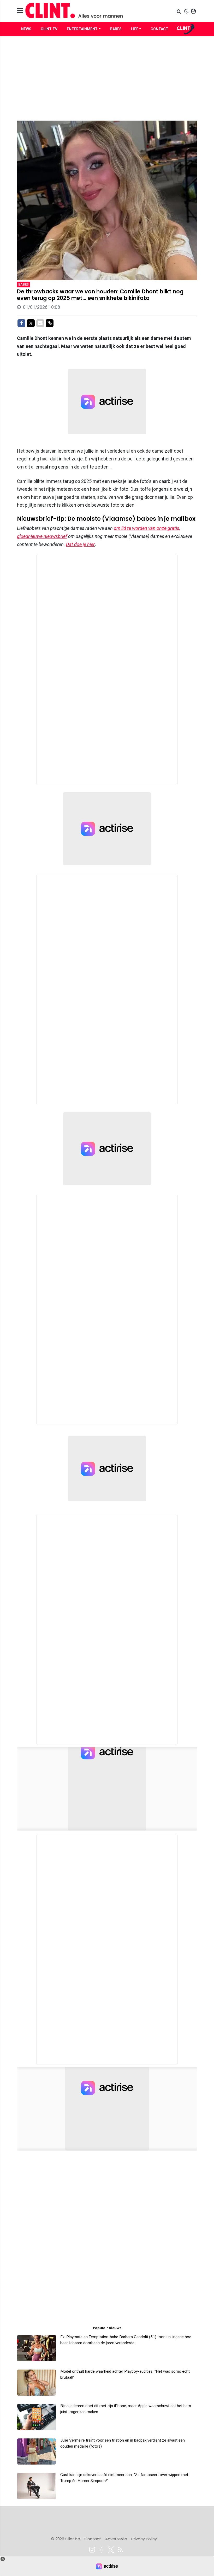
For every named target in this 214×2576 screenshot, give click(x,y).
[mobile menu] (20, 11)
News (26, 29)
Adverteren (116, 2539)
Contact (159, 29)
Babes (116, 29)
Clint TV (49, 29)
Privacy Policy (144, 2539)
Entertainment (82, 29)
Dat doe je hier (80, 544)
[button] (179, 11)
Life (135, 29)
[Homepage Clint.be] (79, 11)
